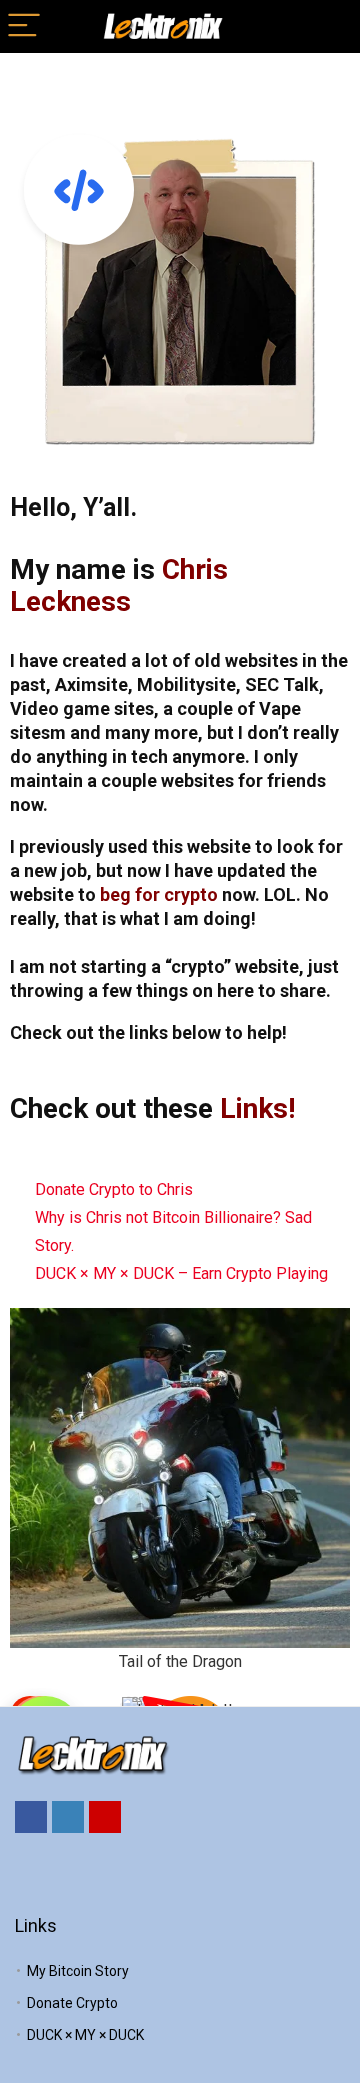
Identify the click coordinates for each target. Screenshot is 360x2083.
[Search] (329, 26)
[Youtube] (105, 1817)
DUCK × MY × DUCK (85, 2035)
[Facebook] (31, 1817)
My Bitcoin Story (78, 1971)
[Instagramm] (68, 1817)
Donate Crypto (72, 2003)
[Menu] (24, 26)
